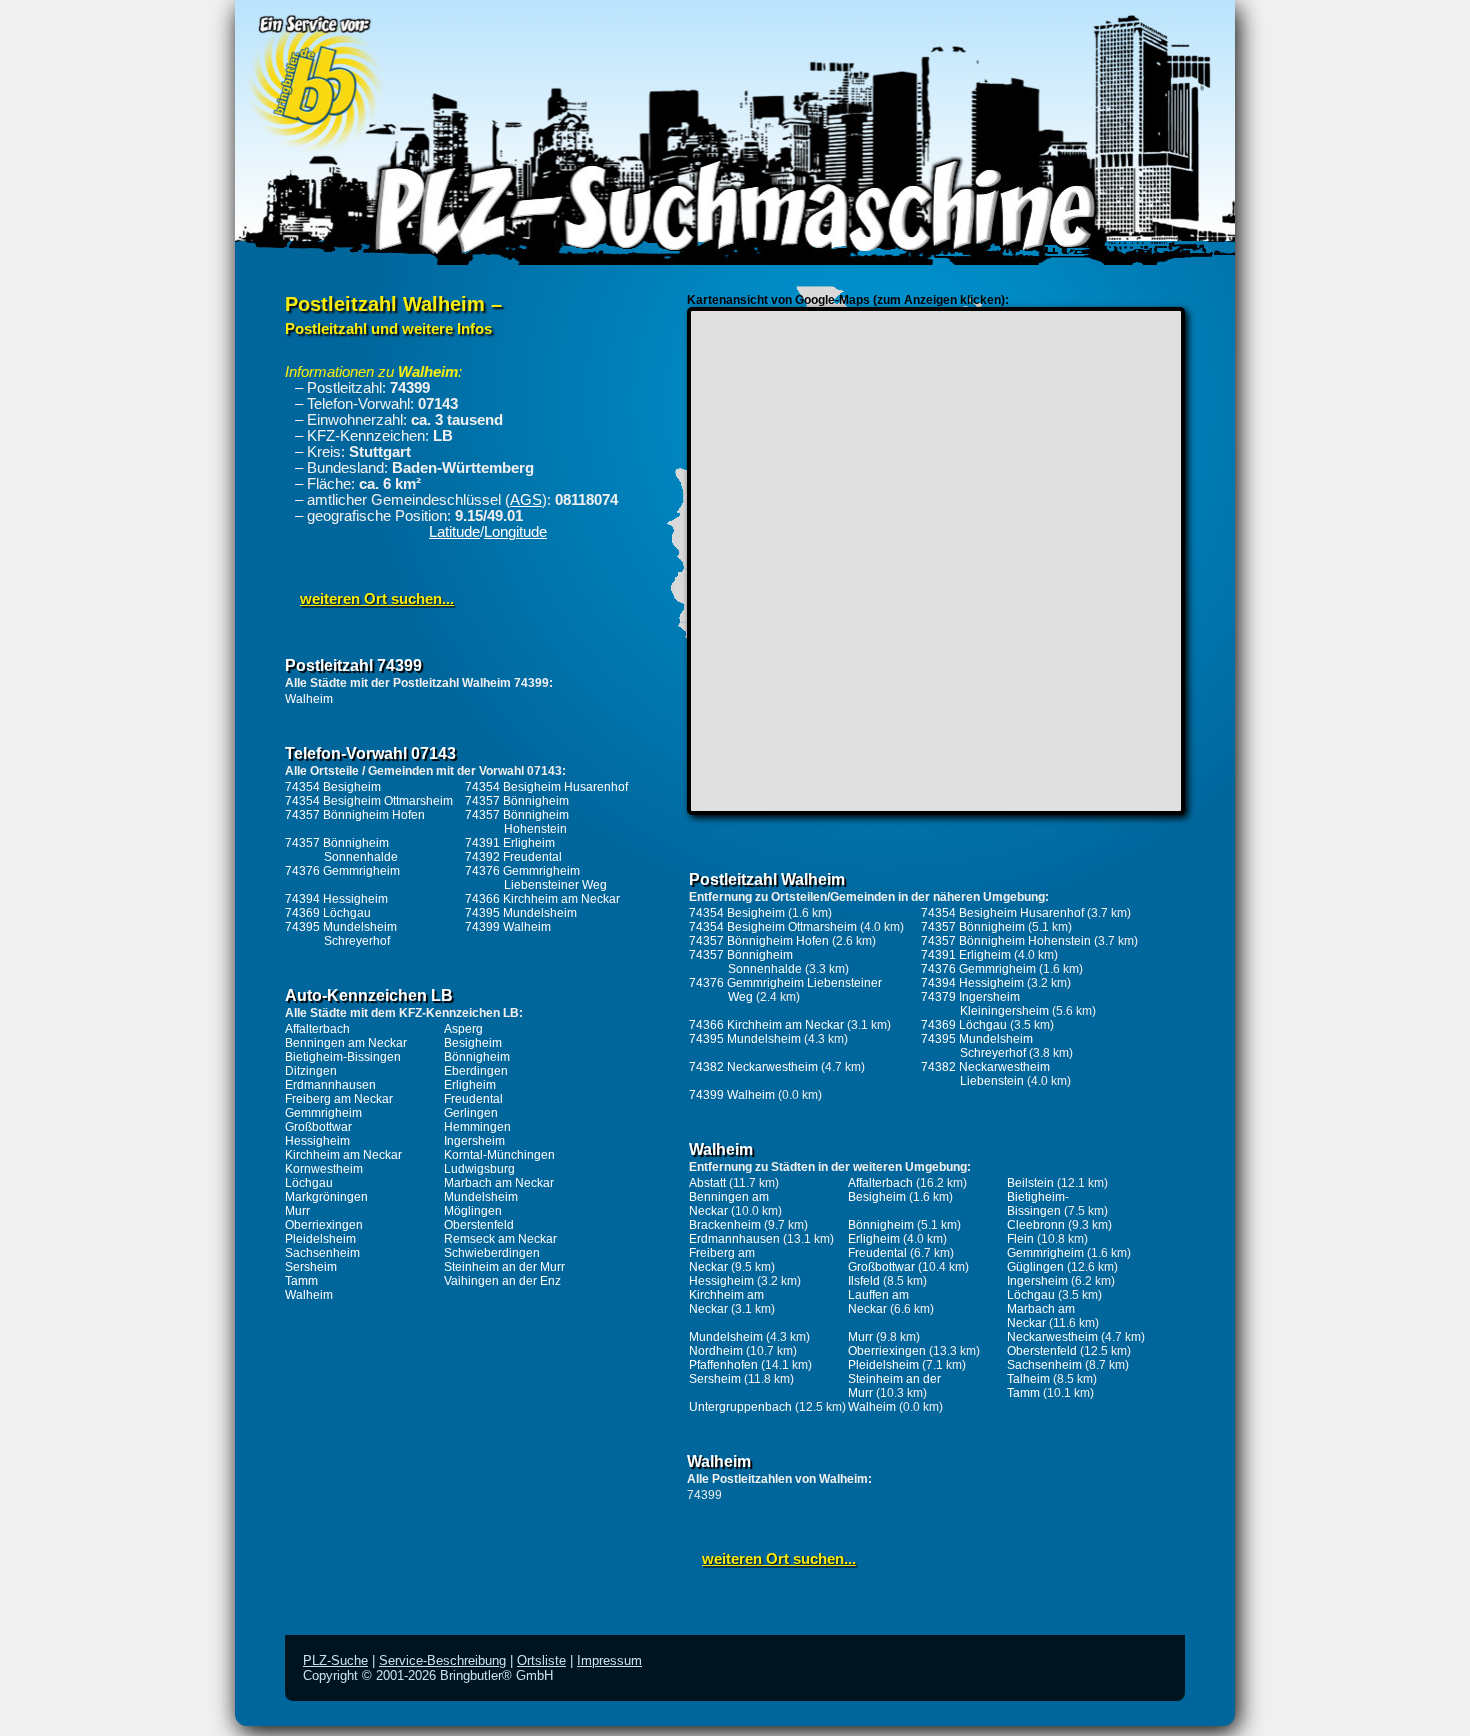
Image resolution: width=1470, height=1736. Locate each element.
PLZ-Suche (335, 1660)
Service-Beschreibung (442, 1660)
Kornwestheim (324, 1169)
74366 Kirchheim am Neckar (542, 899)
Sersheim (311, 1267)
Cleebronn (1036, 1225)
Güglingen (1035, 1267)
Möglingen (473, 1211)
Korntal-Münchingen (499, 1155)
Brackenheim (725, 1225)
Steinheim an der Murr (504, 1267)
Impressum (609, 1660)
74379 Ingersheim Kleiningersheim (985, 1004)
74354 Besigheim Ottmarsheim (369, 801)
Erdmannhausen (330, 1085)
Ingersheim (474, 1141)
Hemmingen (477, 1127)
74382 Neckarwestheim (753, 1067)
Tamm (301, 1281)
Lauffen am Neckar (878, 1302)
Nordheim (716, 1351)
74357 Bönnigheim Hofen (355, 815)
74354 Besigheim (333, 787)
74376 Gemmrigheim (342, 871)
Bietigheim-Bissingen (343, 1057)
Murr (297, 1211)
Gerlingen (471, 1113)
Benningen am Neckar (346, 1043)
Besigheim (473, 1043)
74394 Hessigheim (336, 899)
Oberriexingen (324, 1225)
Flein (1020, 1239)
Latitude (454, 532)
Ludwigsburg (479, 1169)
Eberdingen (476, 1071)
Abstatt (707, 1183)
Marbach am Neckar (499, 1183)
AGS (526, 500)
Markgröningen (326, 1197)
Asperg (463, 1029)
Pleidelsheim (320, 1239)
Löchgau (309, 1183)
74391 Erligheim (510, 843)
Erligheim (470, 1085)
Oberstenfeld (479, 1225)
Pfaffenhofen (723, 1365)
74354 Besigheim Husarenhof (546, 787)
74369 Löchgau (328, 913)
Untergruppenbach (740, 1407)
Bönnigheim (477, 1057)
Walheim (309, 699)
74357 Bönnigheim (517, 801)
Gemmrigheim (323, 1113)
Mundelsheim (481, 1197)
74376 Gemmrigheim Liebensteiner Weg (536, 878)
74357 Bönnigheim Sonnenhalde (341, 850)
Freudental (473, 1099)
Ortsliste (541, 1660)
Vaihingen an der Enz (502, 1281)
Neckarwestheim (1052, 1337)
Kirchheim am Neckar (343, 1155)
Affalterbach (317, 1029)
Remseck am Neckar (500, 1239)
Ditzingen (311, 1071)
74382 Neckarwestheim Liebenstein (985, 1074)
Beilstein (1030, 1183)
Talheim (1028, 1379)
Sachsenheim (322, 1253)
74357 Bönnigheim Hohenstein (517, 822)
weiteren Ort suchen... (377, 599)
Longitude (515, 532)
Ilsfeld (864, 1281)
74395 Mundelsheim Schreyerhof (341, 934)
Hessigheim (317, 1141)
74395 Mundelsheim (521, 913)
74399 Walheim (508, 927)
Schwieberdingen (492, 1253)
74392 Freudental (513, 857)
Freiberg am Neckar (339, 1099)
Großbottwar (318, 1127)
